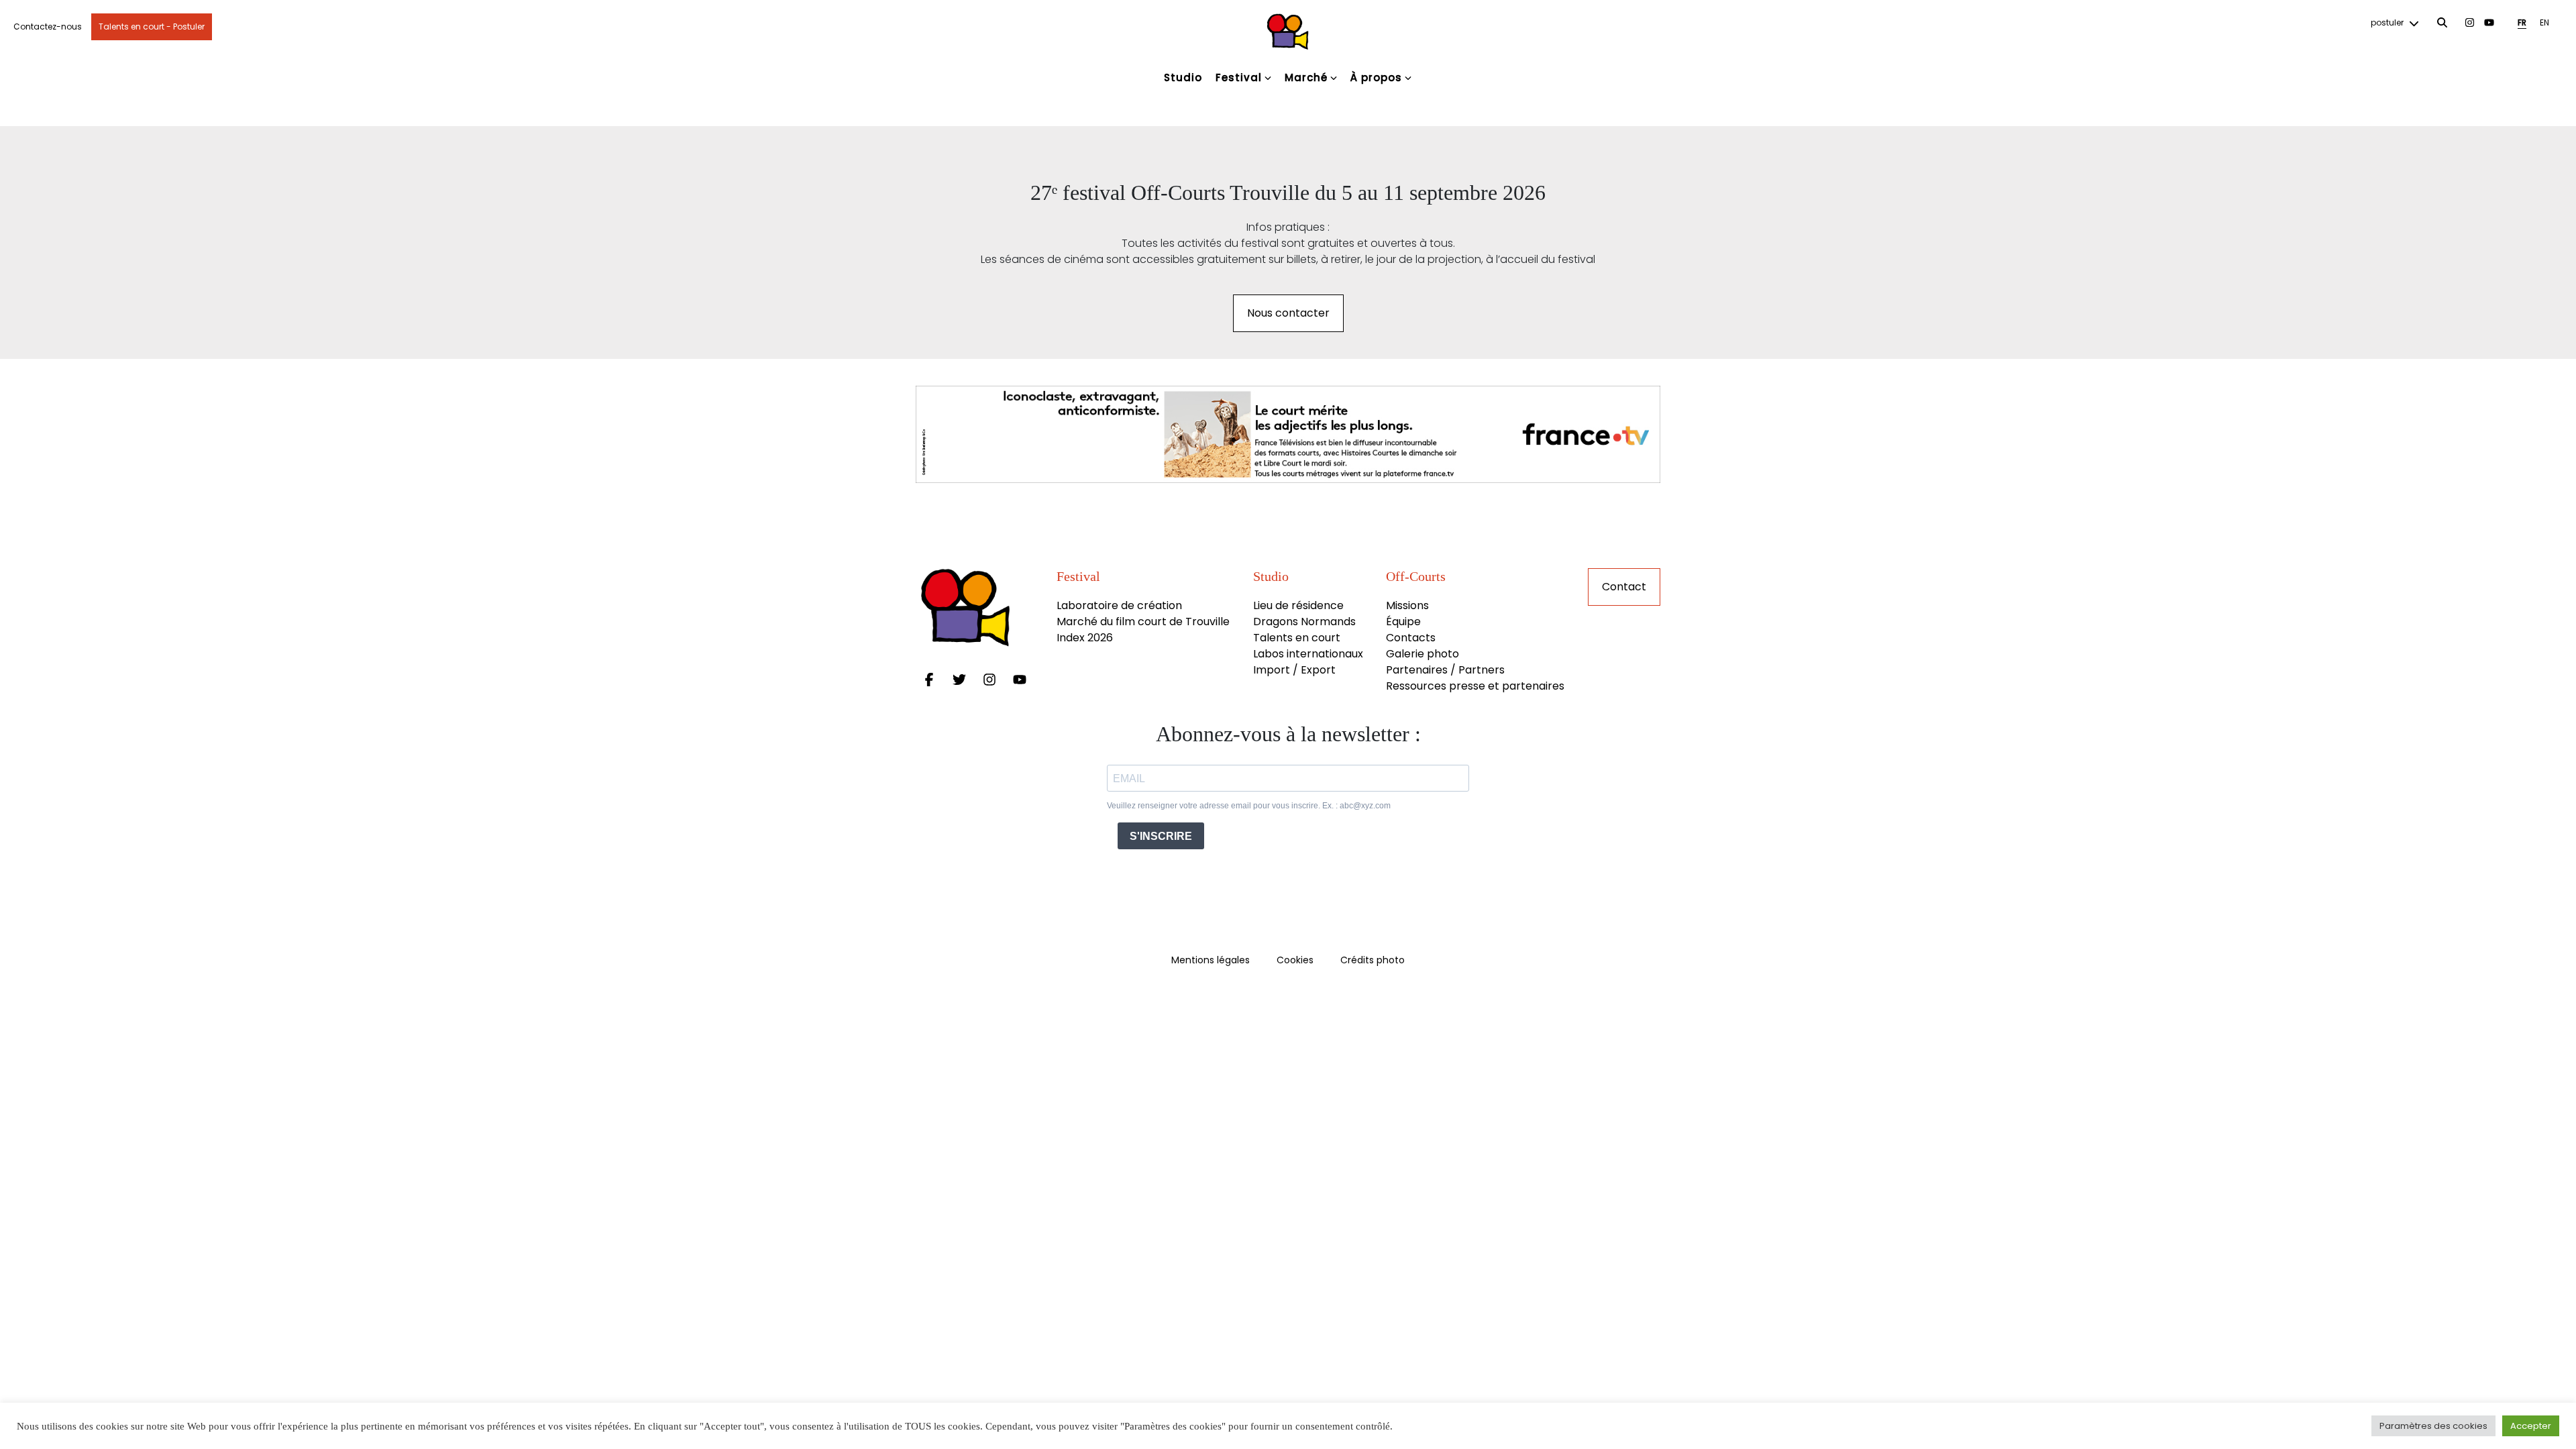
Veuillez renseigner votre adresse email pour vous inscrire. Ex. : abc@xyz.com (1249, 806)
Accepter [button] (2531, 1426)
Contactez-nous (48, 26)
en (2544, 22)
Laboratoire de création (1119, 605)
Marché (1306, 77)
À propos (1376, 77)
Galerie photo (1423, 654)
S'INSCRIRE (1161, 836)
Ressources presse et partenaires (1475, 686)
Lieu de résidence (1298, 605)
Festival (1239, 77)
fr (2522, 22)
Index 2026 (1085, 638)
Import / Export (1294, 670)
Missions (1407, 605)
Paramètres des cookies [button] (2433, 1426)
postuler (2388, 22)
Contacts (1411, 638)
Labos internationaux (1308, 654)
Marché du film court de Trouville (1143, 622)
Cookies (1295, 960)
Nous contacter (1288, 313)
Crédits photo (1373, 960)
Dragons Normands (1304, 622)
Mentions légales (1211, 960)
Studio (1183, 77)
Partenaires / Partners (1445, 670)
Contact (1624, 587)
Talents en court (1297, 638)
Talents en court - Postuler (152, 26)
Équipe (1403, 622)
